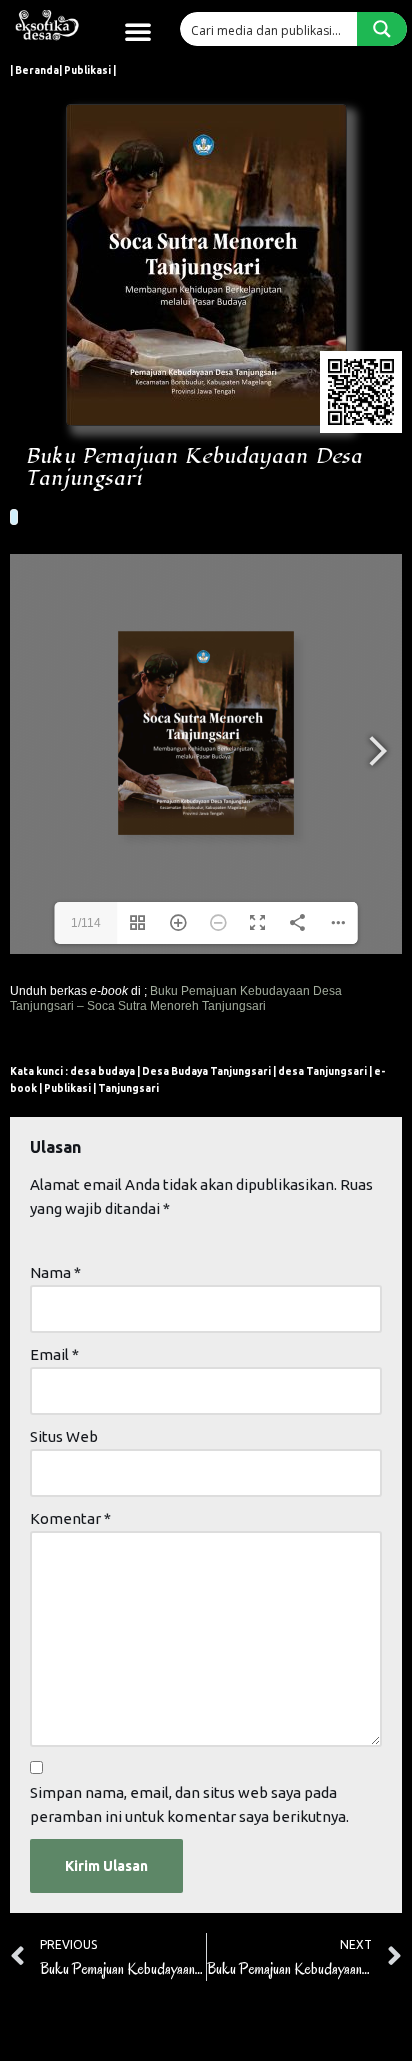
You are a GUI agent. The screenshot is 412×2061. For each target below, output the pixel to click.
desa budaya (102, 1071)
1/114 (86, 923)
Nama (55, 1272)
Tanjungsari (128, 1088)
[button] (138, 31)
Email (54, 1354)
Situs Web (64, 1436)
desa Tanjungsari (322, 1071)
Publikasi (67, 1088)
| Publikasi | (87, 70)
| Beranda (34, 70)
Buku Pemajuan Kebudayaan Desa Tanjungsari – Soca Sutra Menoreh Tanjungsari (176, 998)
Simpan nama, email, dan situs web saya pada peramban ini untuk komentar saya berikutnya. (189, 1804)
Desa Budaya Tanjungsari (206, 1071)
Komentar (70, 1518)
